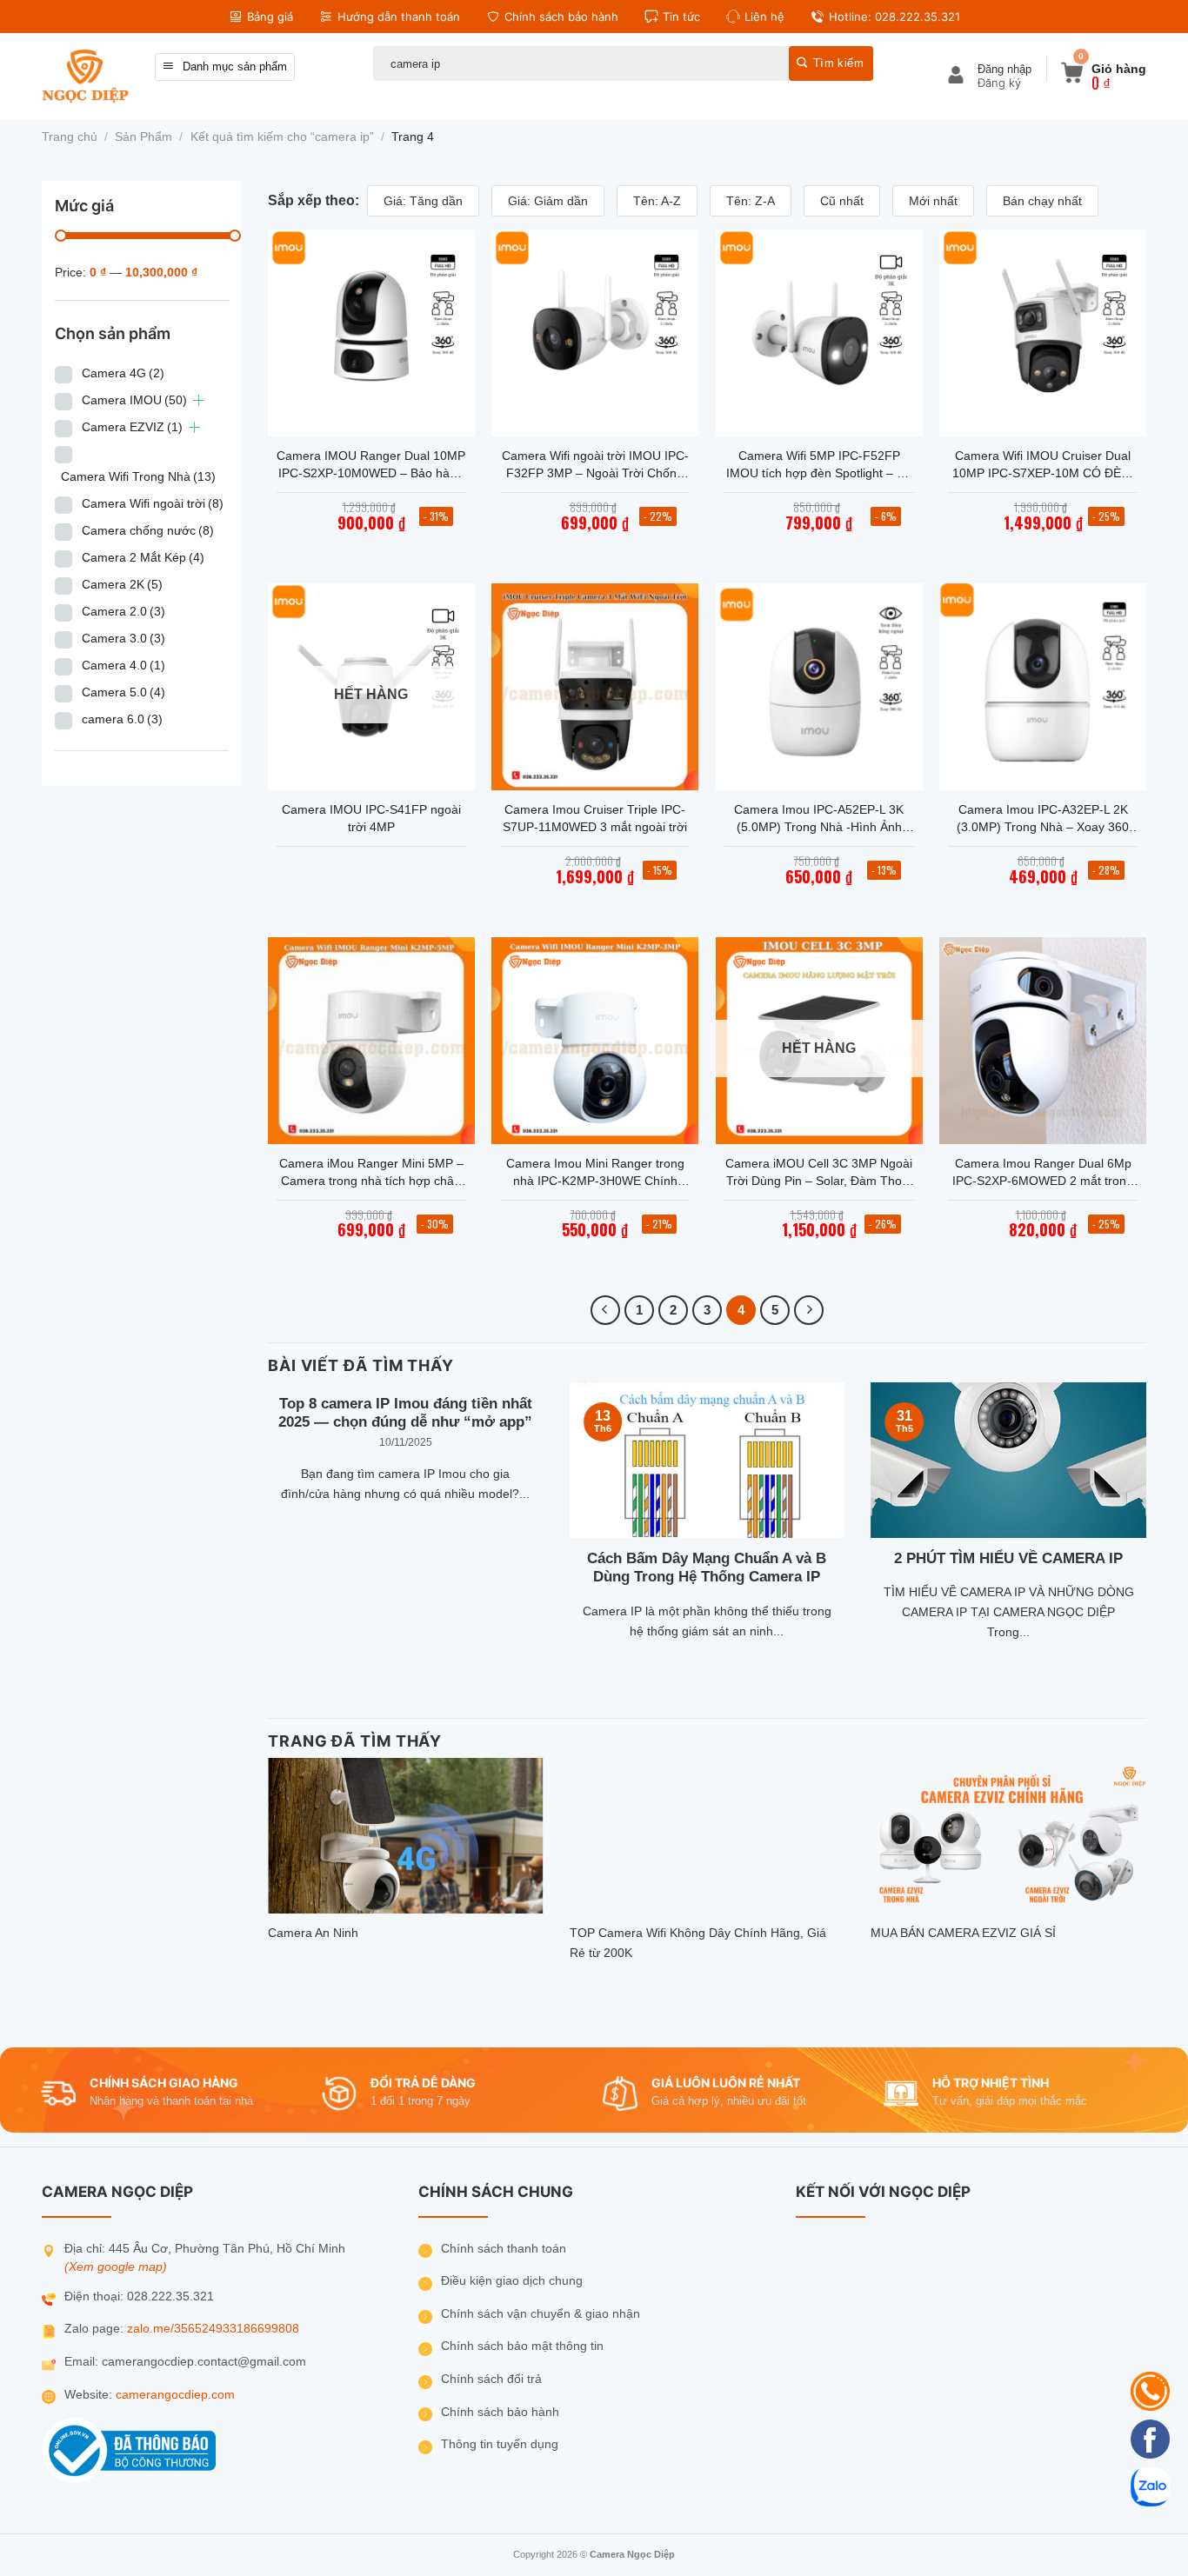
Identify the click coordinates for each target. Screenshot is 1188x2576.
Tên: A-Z (657, 201)
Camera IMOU (134, 400)
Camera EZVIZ (132, 427)
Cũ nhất (842, 201)
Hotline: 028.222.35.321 (894, 17)
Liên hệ (764, 17)
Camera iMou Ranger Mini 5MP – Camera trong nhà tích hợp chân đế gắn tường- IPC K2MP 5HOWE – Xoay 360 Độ (371, 1173)
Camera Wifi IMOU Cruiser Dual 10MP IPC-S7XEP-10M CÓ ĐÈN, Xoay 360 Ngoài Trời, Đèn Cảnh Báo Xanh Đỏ (1043, 465)
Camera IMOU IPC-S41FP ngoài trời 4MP (371, 818)
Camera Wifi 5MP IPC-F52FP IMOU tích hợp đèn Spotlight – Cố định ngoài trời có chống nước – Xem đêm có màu (819, 465)
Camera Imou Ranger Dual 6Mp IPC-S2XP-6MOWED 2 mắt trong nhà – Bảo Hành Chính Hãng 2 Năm (1043, 1173)
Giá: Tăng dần (423, 201)
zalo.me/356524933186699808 (213, 2329)
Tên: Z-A (751, 201)
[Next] (1150, 1541)
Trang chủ (70, 137)
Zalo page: (96, 2329)
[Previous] (264, 1541)
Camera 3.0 (123, 638)
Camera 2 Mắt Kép (143, 557)
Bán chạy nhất (1042, 201)
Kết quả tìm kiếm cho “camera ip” (282, 137)
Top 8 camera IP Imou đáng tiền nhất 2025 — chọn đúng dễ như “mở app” (405, 1413)
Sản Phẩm (143, 137)
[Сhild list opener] (199, 400)
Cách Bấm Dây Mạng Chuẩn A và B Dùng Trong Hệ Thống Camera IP (707, 1568)
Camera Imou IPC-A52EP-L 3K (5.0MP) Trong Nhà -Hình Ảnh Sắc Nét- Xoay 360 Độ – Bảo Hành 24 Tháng (819, 819)
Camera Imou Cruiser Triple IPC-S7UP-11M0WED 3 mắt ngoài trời (595, 818)
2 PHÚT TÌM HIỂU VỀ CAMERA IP (1008, 1558)
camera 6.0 (122, 719)
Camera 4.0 (123, 665)
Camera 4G (123, 373)
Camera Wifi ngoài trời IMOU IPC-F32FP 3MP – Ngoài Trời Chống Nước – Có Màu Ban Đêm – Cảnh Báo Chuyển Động (595, 465)
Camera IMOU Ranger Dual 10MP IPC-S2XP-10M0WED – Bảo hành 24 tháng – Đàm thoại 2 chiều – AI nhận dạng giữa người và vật (371, 465)
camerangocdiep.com (175, 2395)
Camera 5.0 (123, 692)
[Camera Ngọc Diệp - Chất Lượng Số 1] (85, 76)
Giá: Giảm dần (548, 201)
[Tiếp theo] (809, 1310)
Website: (90, 2395)
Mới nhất (933, 201)
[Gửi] (831, 63)
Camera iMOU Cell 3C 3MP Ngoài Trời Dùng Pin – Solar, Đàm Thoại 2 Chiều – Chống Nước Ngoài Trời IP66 (819, 1173)
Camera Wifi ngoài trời (153, 503)
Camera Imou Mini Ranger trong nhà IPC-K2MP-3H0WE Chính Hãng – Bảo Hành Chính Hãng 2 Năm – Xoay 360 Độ (595, 1173)
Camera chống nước (148, 530)
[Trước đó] (605, 1310)
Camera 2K (122, 584)
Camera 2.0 (123, 611)
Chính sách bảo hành (561, 17)
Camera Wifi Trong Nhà (138, 476)
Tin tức (681, 17)
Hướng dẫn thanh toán (399, 17)
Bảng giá (270, 17)
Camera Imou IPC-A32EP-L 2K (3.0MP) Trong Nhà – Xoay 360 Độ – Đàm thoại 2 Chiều (1043, 819)
